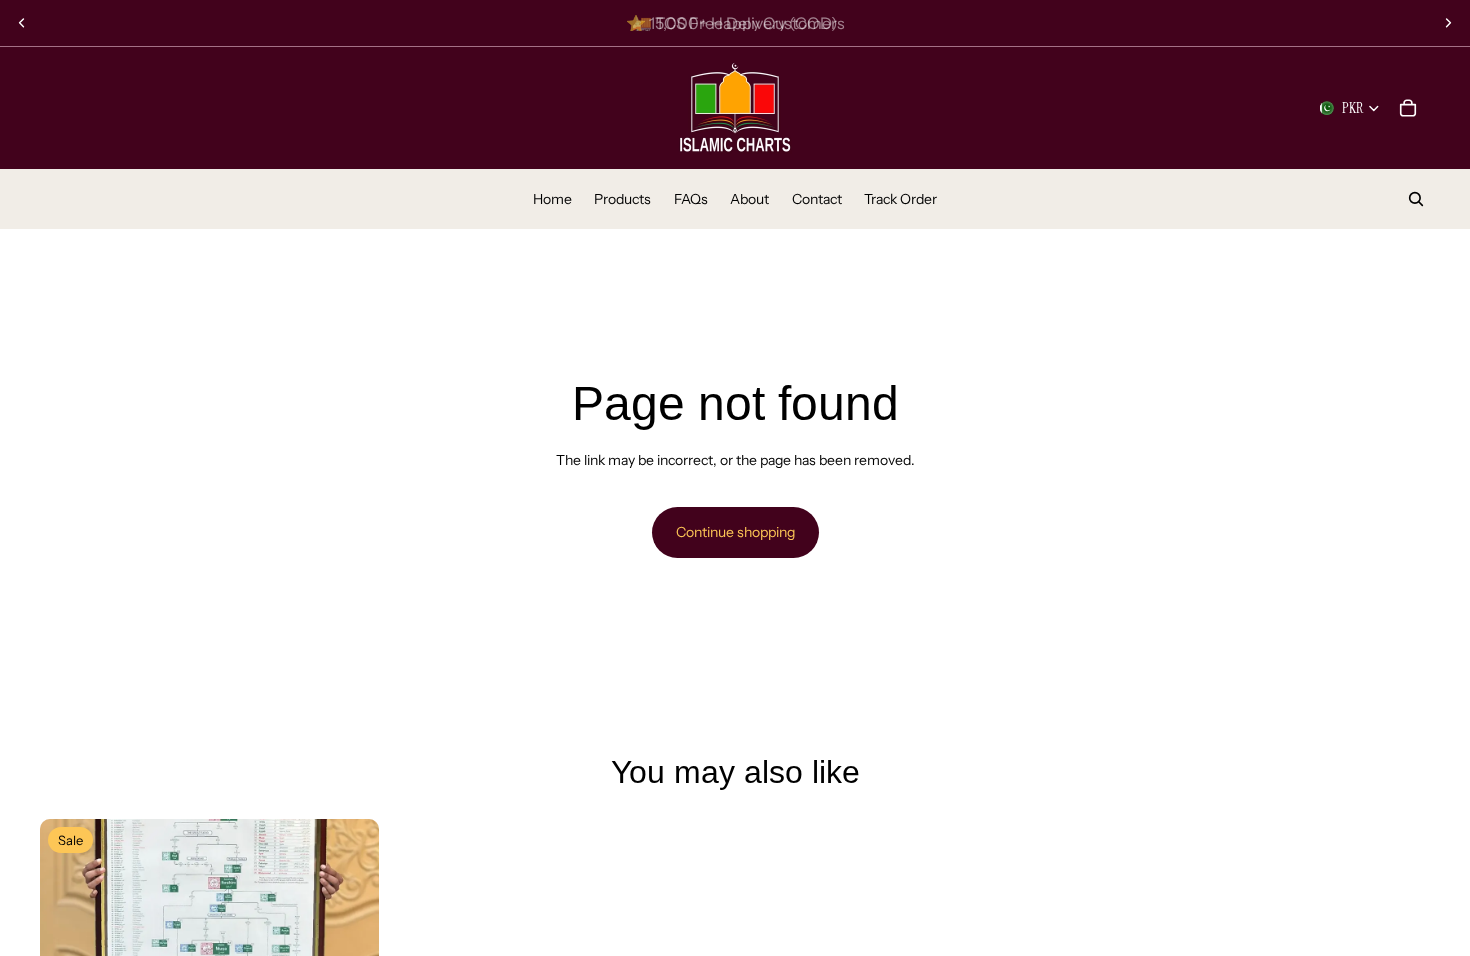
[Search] (1416, 199)
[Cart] (1408, 108)
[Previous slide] (22, 23)
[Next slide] (1448, 23)
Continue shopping (735, 532)
